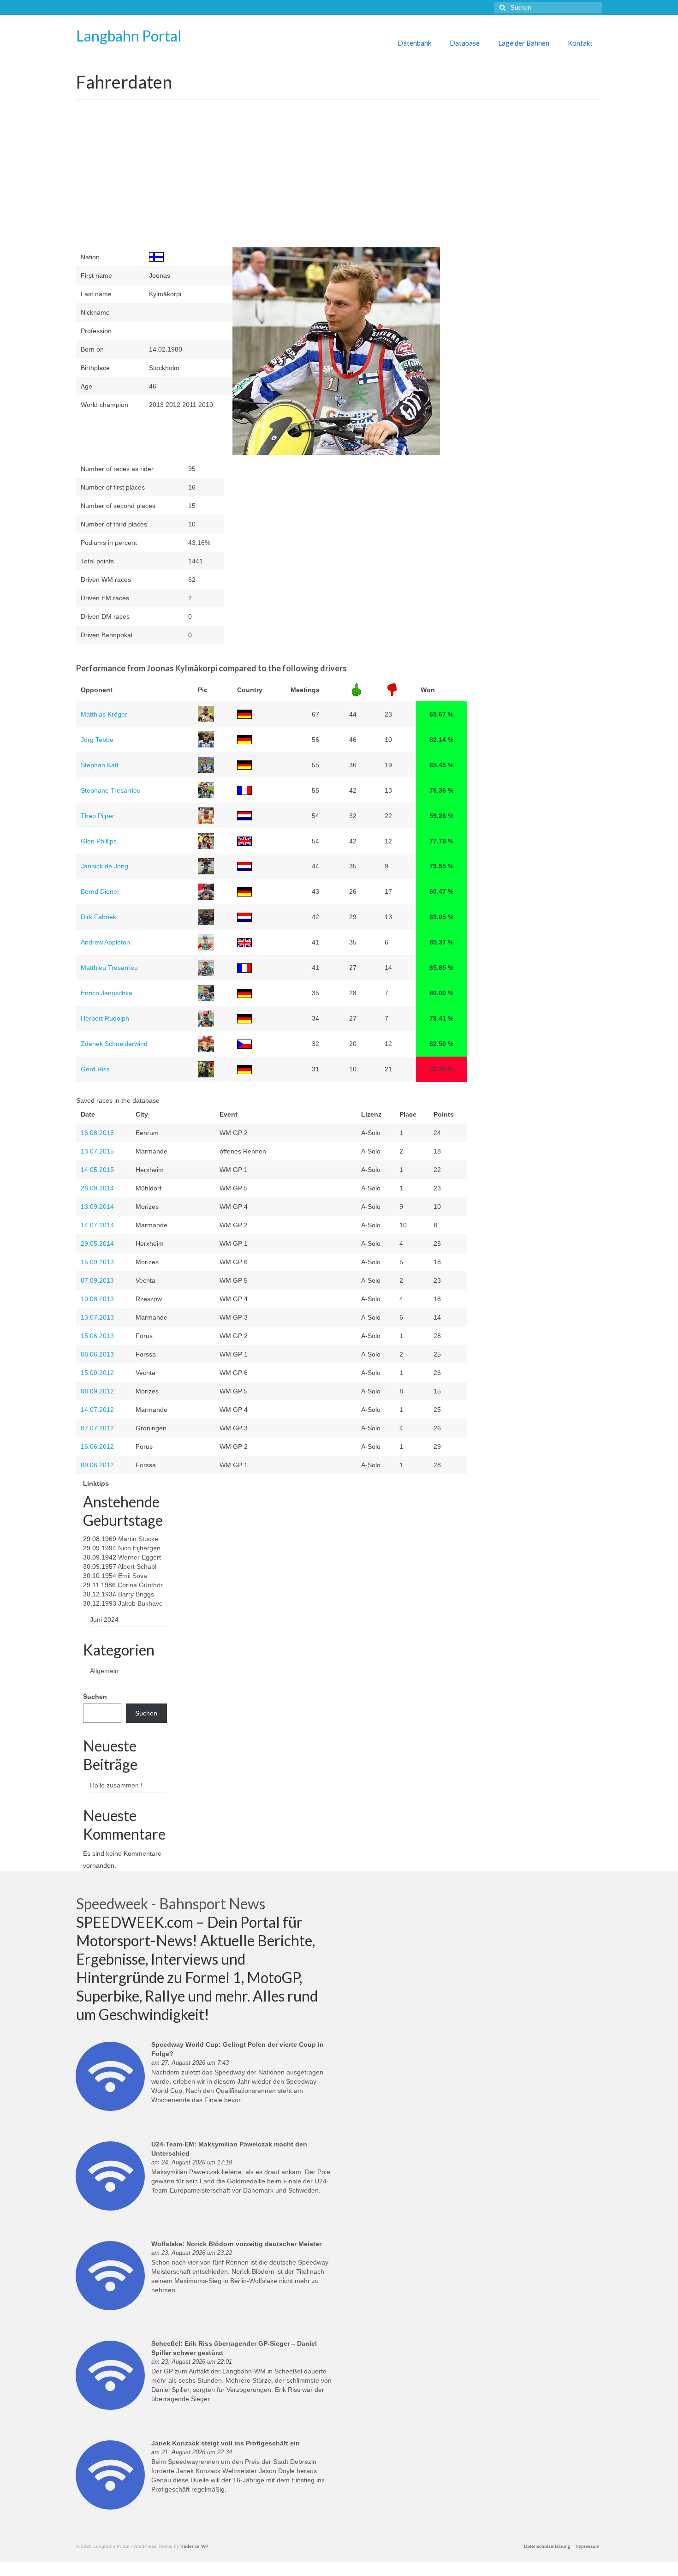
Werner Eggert (140, 1557)
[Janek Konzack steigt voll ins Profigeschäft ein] (110, 2474)
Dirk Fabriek (98, 917)
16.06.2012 (97, 1446)
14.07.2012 (97, 1410)
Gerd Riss (95, 1069)
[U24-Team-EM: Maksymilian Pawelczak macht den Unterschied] (110, 2176)
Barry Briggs (136, 1594)
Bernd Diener (100, 891)
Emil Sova (133, 1576)
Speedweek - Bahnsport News (171, 1904)
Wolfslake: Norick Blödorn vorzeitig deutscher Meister (236, 2244)
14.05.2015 (97, 1170)
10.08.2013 (97, 1299)
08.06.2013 (97, 1354)
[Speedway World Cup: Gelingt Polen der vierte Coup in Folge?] (110, 2076)
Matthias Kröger (104, 714)
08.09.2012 (97, 1391)
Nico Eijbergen (139, 1548)
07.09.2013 (97, 1280)
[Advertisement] (272, 178)
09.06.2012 (97, 1465)
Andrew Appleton (105, 942)
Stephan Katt (100, 765)
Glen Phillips (99, 841)
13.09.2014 (97, 1207)
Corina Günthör (140, 1585)
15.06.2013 (97, 1336)
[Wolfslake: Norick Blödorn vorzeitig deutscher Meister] (110, 2275)
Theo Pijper (98, 816)
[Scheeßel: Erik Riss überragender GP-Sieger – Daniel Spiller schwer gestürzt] (110, 2375)
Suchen (95, 1697)
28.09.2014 (97, 1188)
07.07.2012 (97, 1428)
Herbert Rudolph (105, 1018)
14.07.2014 (97, 1225)
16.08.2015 (97, 1133)
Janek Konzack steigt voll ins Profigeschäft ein (226, 2443)
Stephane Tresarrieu (111, 790)
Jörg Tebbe (97, 740)
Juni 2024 (104, 1620)
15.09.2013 (97, 1262)
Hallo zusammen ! (116, 1785)
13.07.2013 (97, 1317)
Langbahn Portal (129, 36)
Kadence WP (194, 2546)
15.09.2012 (97, 1373)
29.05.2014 (97, 1243)
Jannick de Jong (104, 866)
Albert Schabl (137, 1566)
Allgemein (104, 1671)
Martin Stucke (138, 1539)
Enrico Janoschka (107, 993)
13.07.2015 (97, 1151)
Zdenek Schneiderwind (114, 1044)
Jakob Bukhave (140, 1603)
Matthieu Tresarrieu (109, 968)
